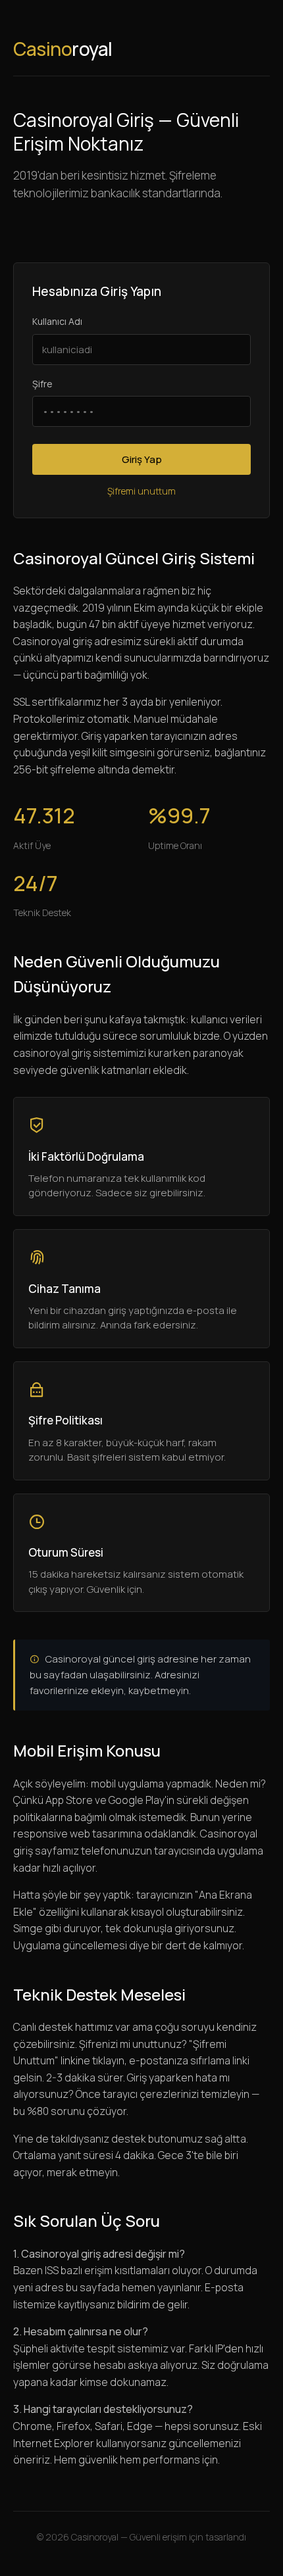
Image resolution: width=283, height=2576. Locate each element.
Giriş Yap (142, 459)
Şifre (42, 384)
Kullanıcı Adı (57, 321)
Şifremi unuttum (141, 491)
